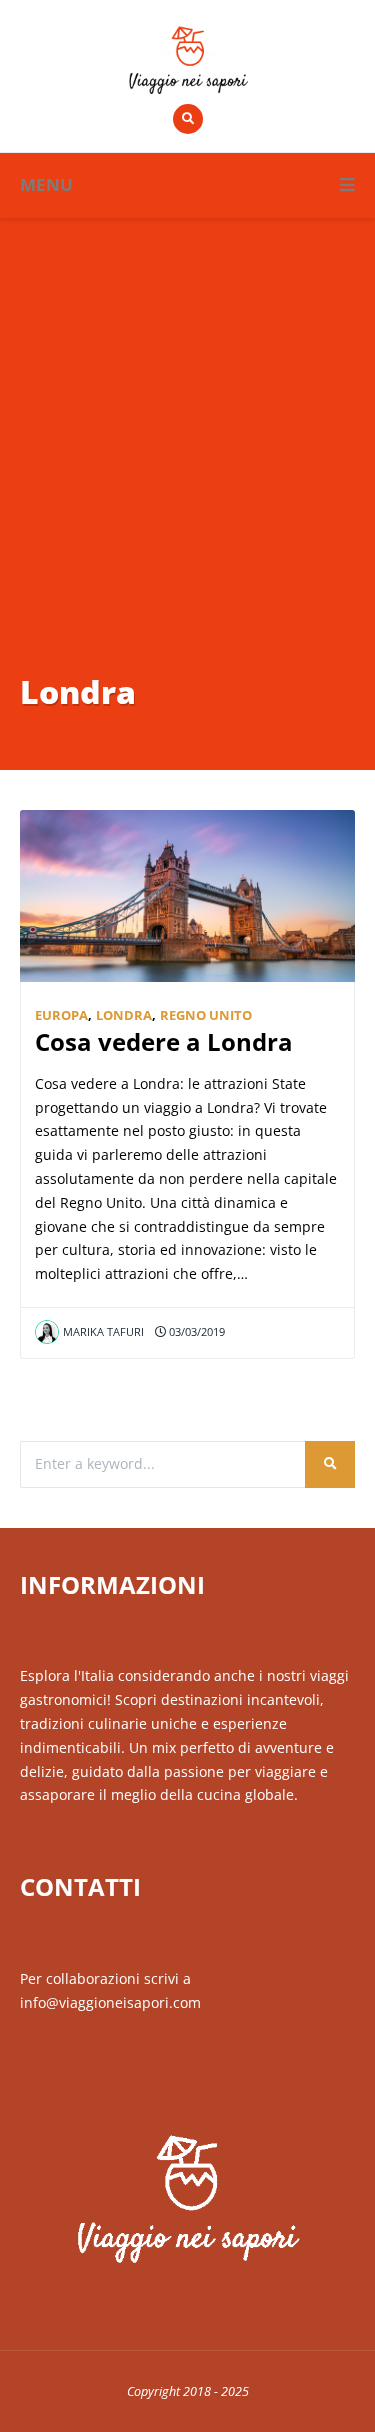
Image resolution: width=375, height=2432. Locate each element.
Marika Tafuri (103, 1331)
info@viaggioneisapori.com (110, 2002)
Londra (124, 1015)
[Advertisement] (187, 471)
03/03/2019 (195, 1331)
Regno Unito (206, 1015)
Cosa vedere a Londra (164, 1042)
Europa (61, 1015)
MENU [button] (46, 184)
